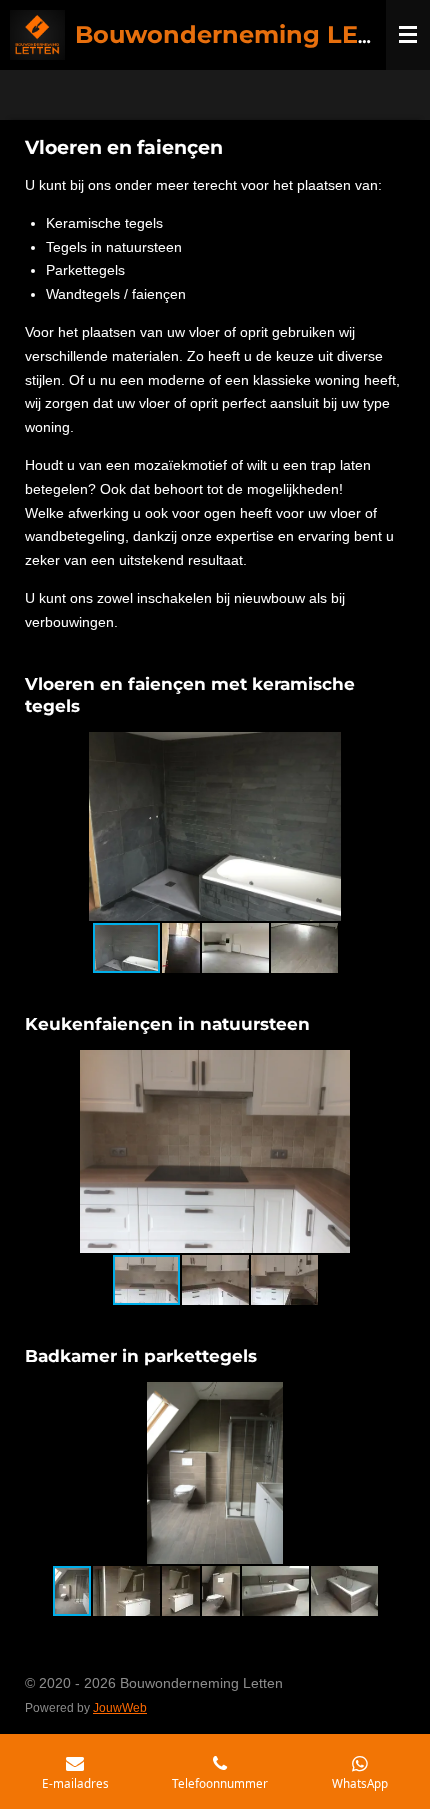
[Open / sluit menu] (408, 35)
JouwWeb (120, 1707)
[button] (387, 750)
